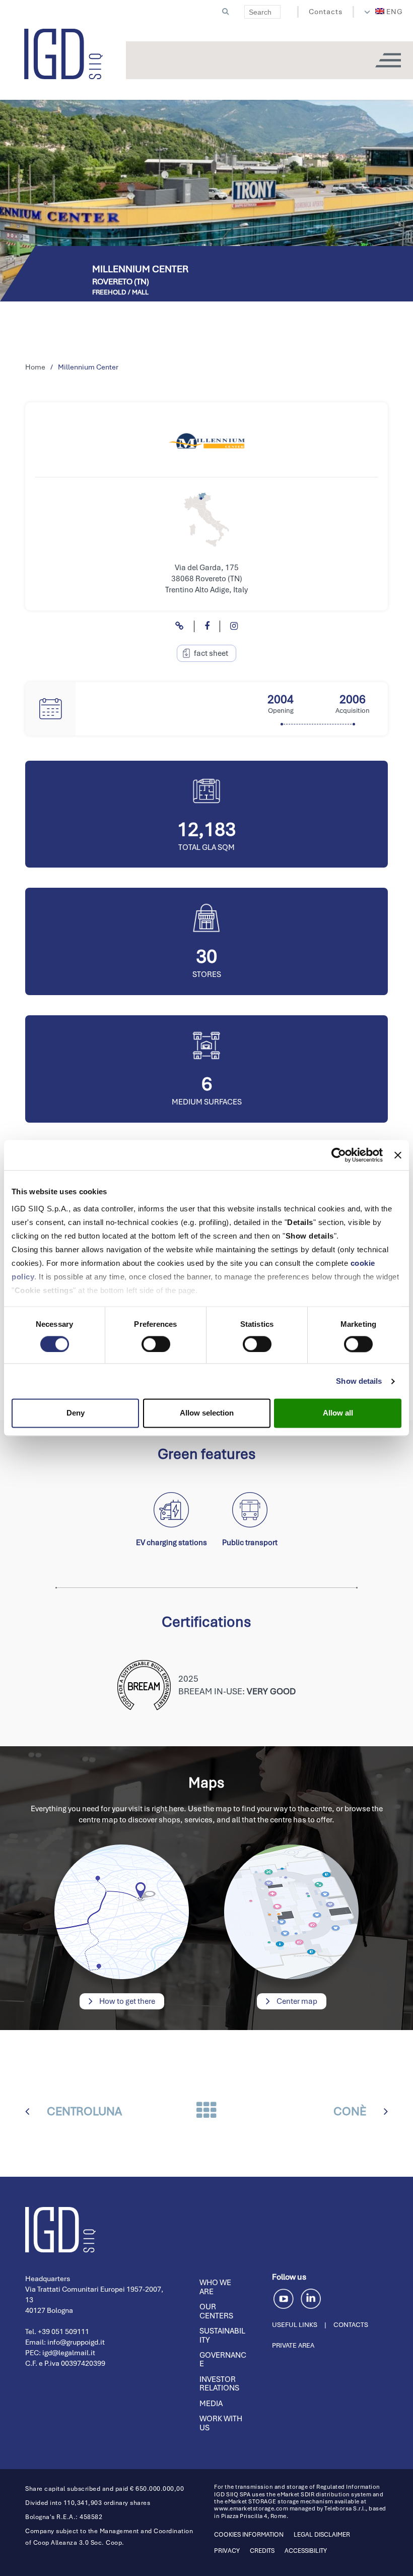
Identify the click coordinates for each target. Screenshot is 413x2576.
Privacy (227, 2551)
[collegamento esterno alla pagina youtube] (285, 2297)
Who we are (215, 2287)
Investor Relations (219, 2384)
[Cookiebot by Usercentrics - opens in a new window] (339, 1155)
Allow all (338, 1413)
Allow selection (207, 1413)
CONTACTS (351, 2325)
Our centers (216, 2311)
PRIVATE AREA (293, 2345)
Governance (223, 2360)
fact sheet (211, 653)
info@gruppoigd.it (76, 2342)
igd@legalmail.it (69, 2353)
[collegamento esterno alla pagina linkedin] (311, 2297)
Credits (262, 2551)
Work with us (221, 2423)
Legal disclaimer (322, 2535)
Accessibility (306, 2551)
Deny (76, 1413)
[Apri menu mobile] (388, 60)
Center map (296, 2001)
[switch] (156, 1344)
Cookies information (249, 2535)
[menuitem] (389, 12)
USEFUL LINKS (295, 2325)
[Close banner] (398, 1155)
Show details (359, 1381)
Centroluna (84, 2111)
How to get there (126, 2001)
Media (211, 2404)
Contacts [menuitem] (326, 12)
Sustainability (222, 2336)
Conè (350, 2111)
